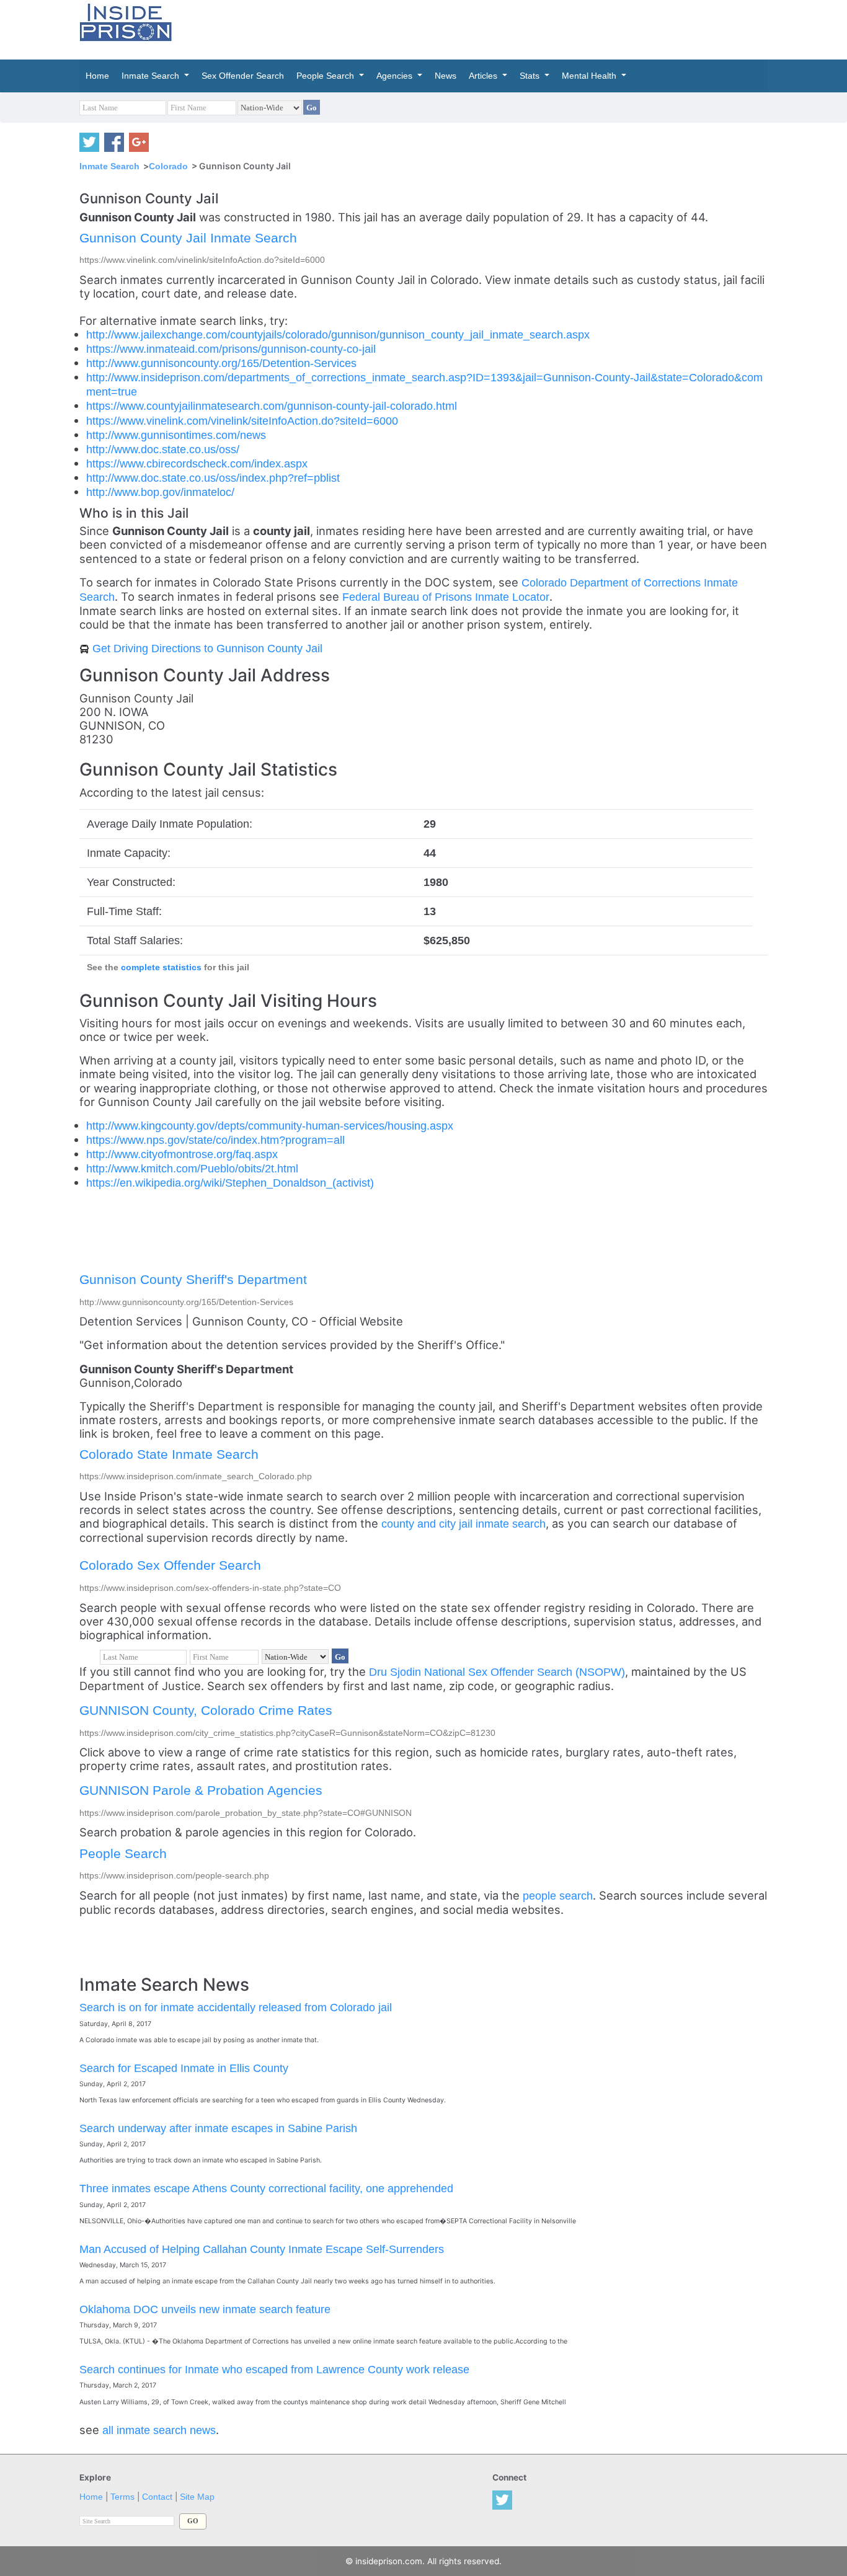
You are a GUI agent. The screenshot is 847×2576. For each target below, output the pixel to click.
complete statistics (161, 967)
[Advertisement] (482, 28)
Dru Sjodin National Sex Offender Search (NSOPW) (497, 1672)
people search (558, 1896)
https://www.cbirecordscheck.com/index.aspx (197, 463)
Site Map (197, 2497)
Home (91, 2497)
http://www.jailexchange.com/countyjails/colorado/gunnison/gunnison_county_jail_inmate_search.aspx (338, 334)
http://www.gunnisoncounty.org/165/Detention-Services (221, 363)
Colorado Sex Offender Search (170, 1565)
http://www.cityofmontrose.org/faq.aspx (182, 1154)
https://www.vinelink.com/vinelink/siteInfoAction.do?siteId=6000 (242, 421)
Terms (122, 2497)
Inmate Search (109, 166)
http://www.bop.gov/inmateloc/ (160, 492)
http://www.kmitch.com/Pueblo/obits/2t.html (192, 1168)
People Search (123, 1853)
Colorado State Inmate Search (169, 1454)
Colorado (168, 166)
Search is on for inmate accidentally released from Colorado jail (236, 2007)
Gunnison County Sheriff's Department (193, 1279)
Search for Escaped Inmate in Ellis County (184, 2068)
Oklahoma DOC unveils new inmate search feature (205, 2309)
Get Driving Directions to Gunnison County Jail (207, 648)
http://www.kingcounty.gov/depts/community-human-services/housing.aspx (270, 1126)
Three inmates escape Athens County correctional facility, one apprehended (266, 2188)
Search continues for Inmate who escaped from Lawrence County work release (274, 2369)
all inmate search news (159, 2430)
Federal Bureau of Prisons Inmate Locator (446, 597)
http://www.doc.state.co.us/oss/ (163, 449)
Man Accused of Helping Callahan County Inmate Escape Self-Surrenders (262, 2249)
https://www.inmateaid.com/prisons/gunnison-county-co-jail (231, 349)
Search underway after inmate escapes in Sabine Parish (218, 2128)
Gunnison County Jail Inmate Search (188, 238)
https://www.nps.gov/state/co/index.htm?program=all (215, 1140)
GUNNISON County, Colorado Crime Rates (206, 1710)
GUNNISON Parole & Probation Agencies (201, 1790)
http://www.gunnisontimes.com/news (176, 435)
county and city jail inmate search (463, 1524)
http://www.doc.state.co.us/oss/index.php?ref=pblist (213, 478)
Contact (157, 2497)
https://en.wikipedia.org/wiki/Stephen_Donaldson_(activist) (230, 1183)
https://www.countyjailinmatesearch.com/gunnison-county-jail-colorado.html (272, 406)
